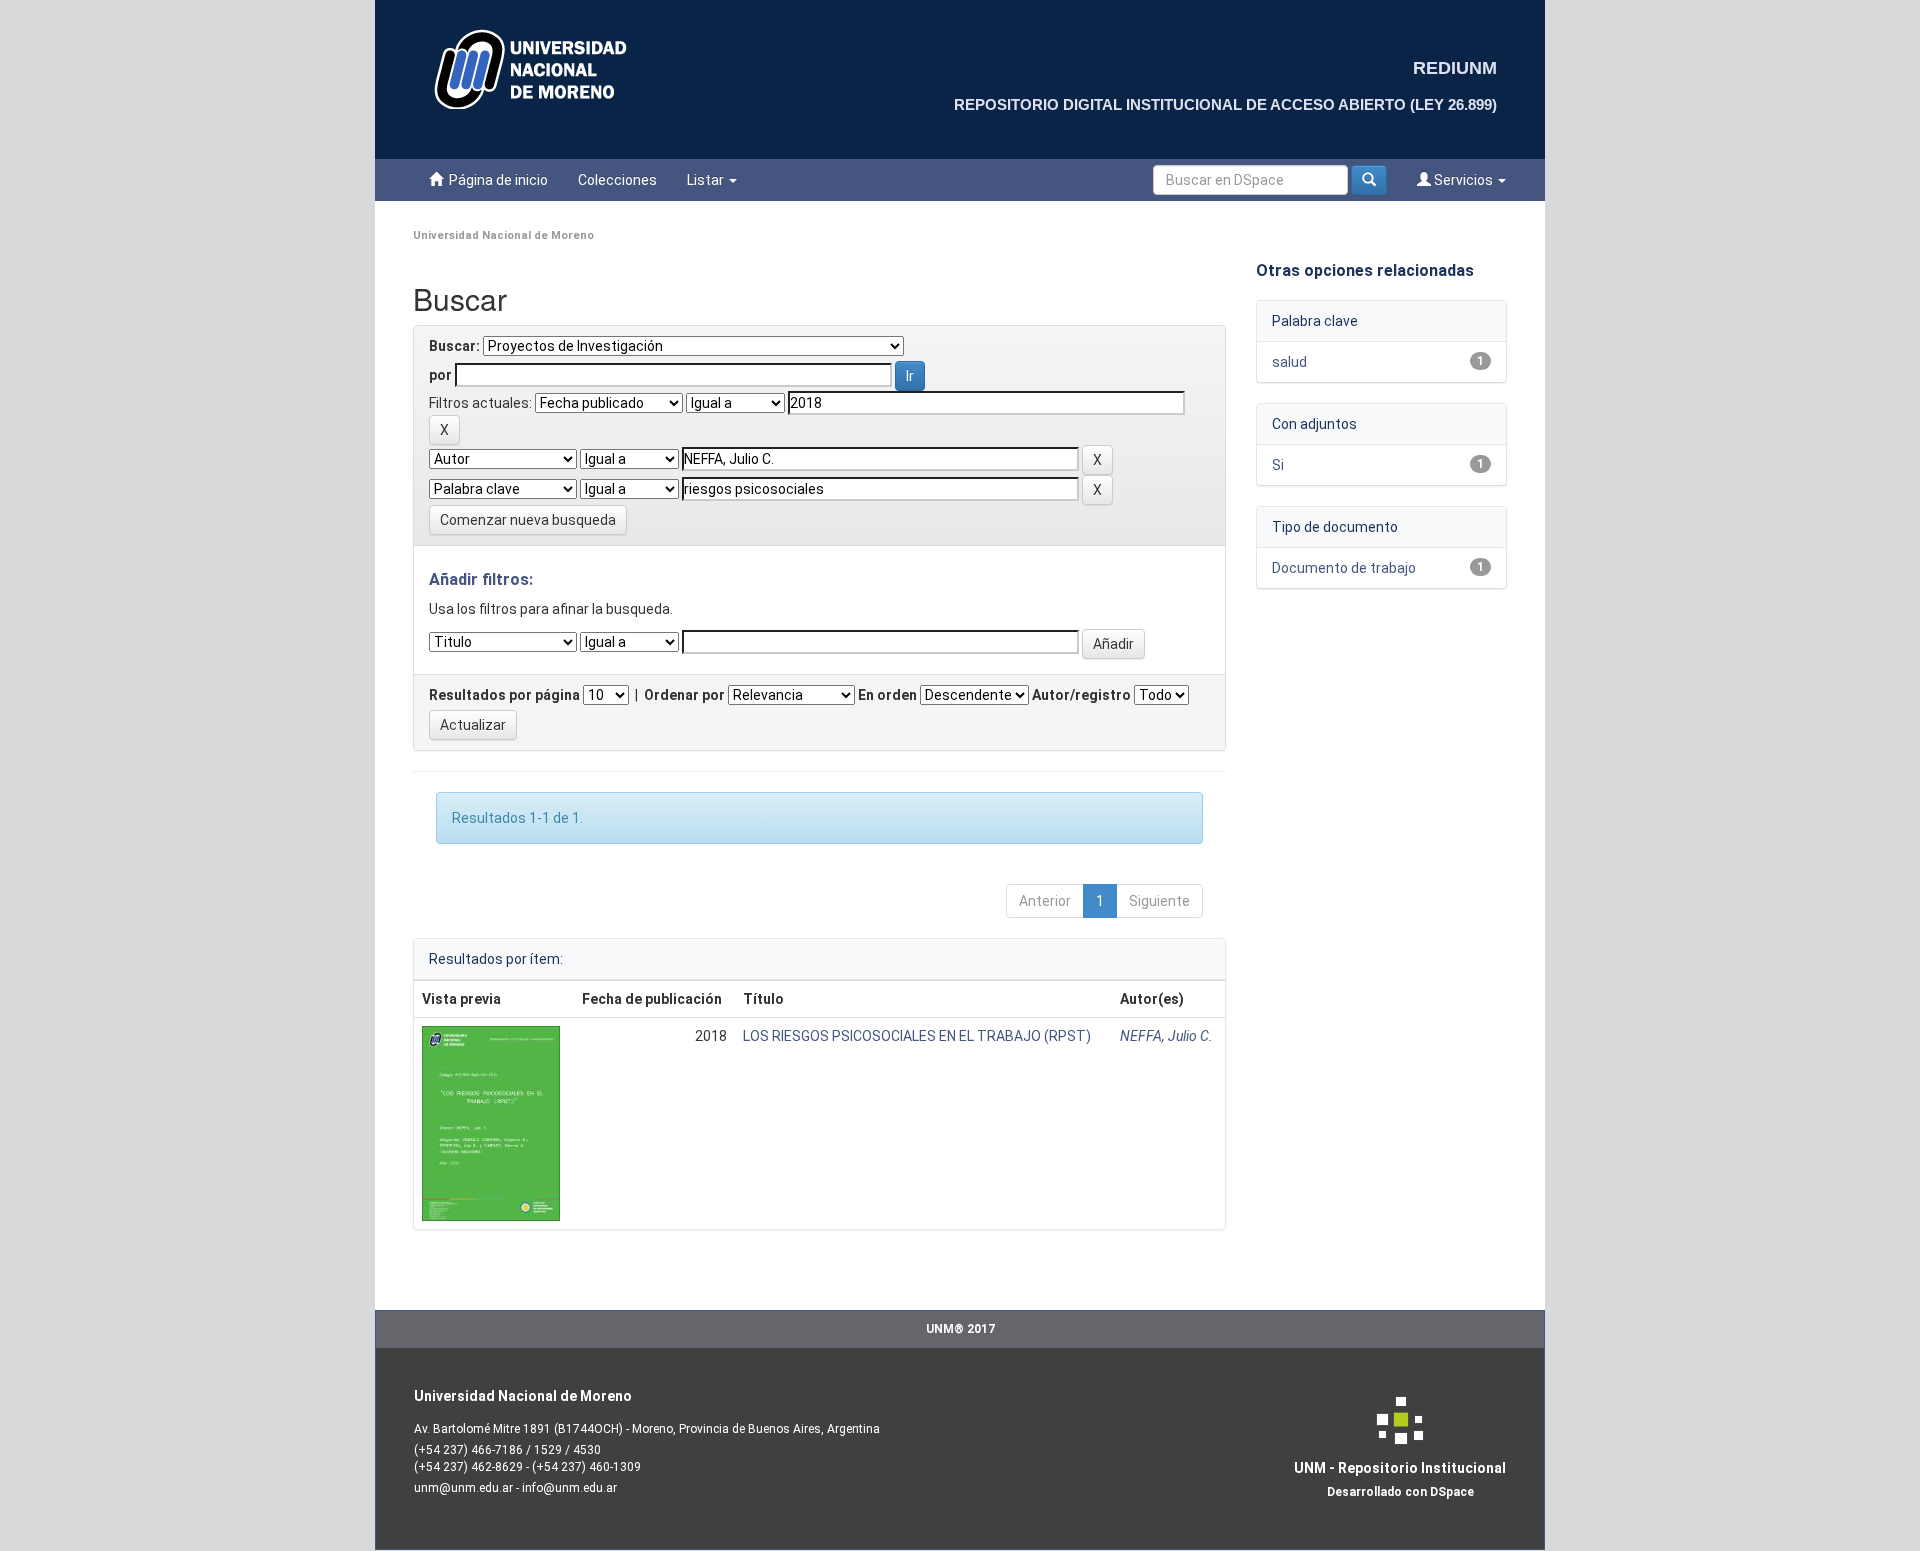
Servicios (1463, 180)
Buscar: (454, 346)
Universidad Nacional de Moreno (503, 235)
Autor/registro (1081, 695)
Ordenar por (684, 695)
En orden (887, 695)
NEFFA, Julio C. (1166, 1036)
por (440, 375)
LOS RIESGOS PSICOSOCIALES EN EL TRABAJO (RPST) (917, 1036)
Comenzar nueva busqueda (528, 520)
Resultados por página (504, 695)
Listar (707, 180)
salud (1289, 362)
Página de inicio (495, 180)
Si (1278, 465)
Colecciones (617, 180)
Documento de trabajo (1344, 568)
